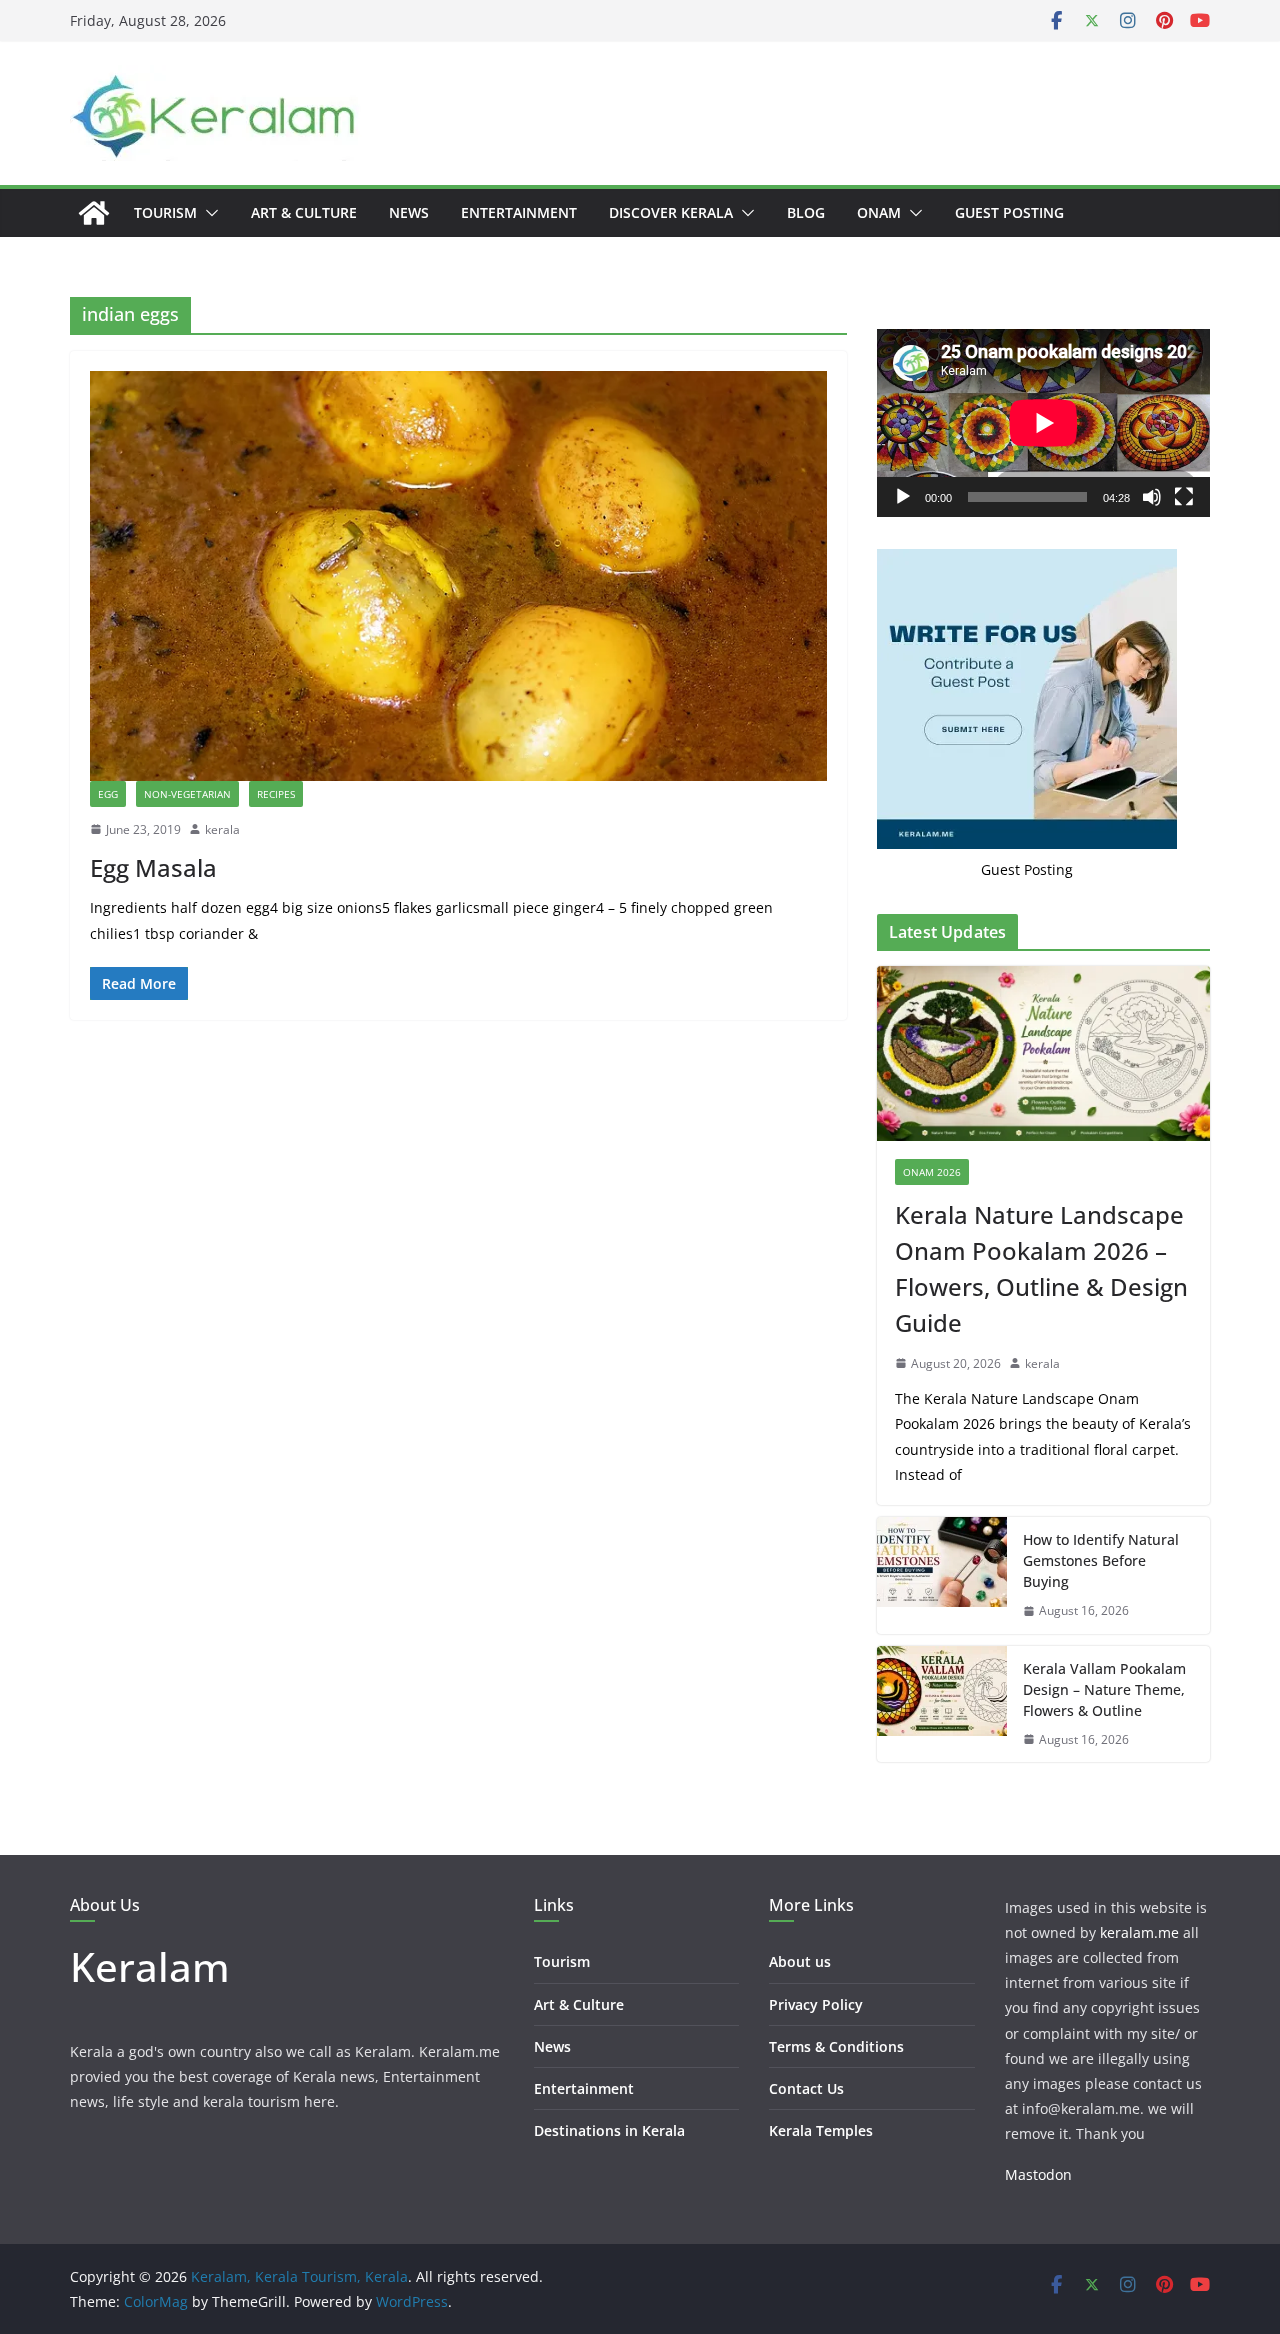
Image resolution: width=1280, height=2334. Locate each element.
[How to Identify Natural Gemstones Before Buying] (942, 1575)
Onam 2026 (932, 1172)
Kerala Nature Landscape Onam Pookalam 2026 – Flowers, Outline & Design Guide (1041, 1268)
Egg (108, 794)
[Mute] (1152, 497)
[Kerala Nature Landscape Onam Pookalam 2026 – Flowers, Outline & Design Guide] (1043, 1053)
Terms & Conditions (836, 2046)
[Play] (903, 497)
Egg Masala (153, 867)
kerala (222, 829)
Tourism (165, 212)
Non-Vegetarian (187, 794)
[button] (208, 213)
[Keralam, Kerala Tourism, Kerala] (94, 213)
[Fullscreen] (1184, 497)
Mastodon (1038, 2174)
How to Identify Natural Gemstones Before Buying (1101, 1560)
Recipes (276, 794)
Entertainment (519, 212)
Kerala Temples (821, 2130)
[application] (1043, 422)
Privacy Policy (816, 2004)
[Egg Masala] (458, 576)
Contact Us (806, 2088)
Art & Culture (304, 212)
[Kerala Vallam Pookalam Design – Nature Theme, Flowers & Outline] (942, 1704)
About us (800, 1961)
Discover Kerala (671, 212)
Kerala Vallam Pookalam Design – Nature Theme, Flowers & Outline (1104, 1689)
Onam (879, 212)
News (409, 212)
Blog (806, 212)
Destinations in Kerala (609, 2130)
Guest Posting (1009, 212)
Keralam (150, 1966)
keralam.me (1139, 1932)
